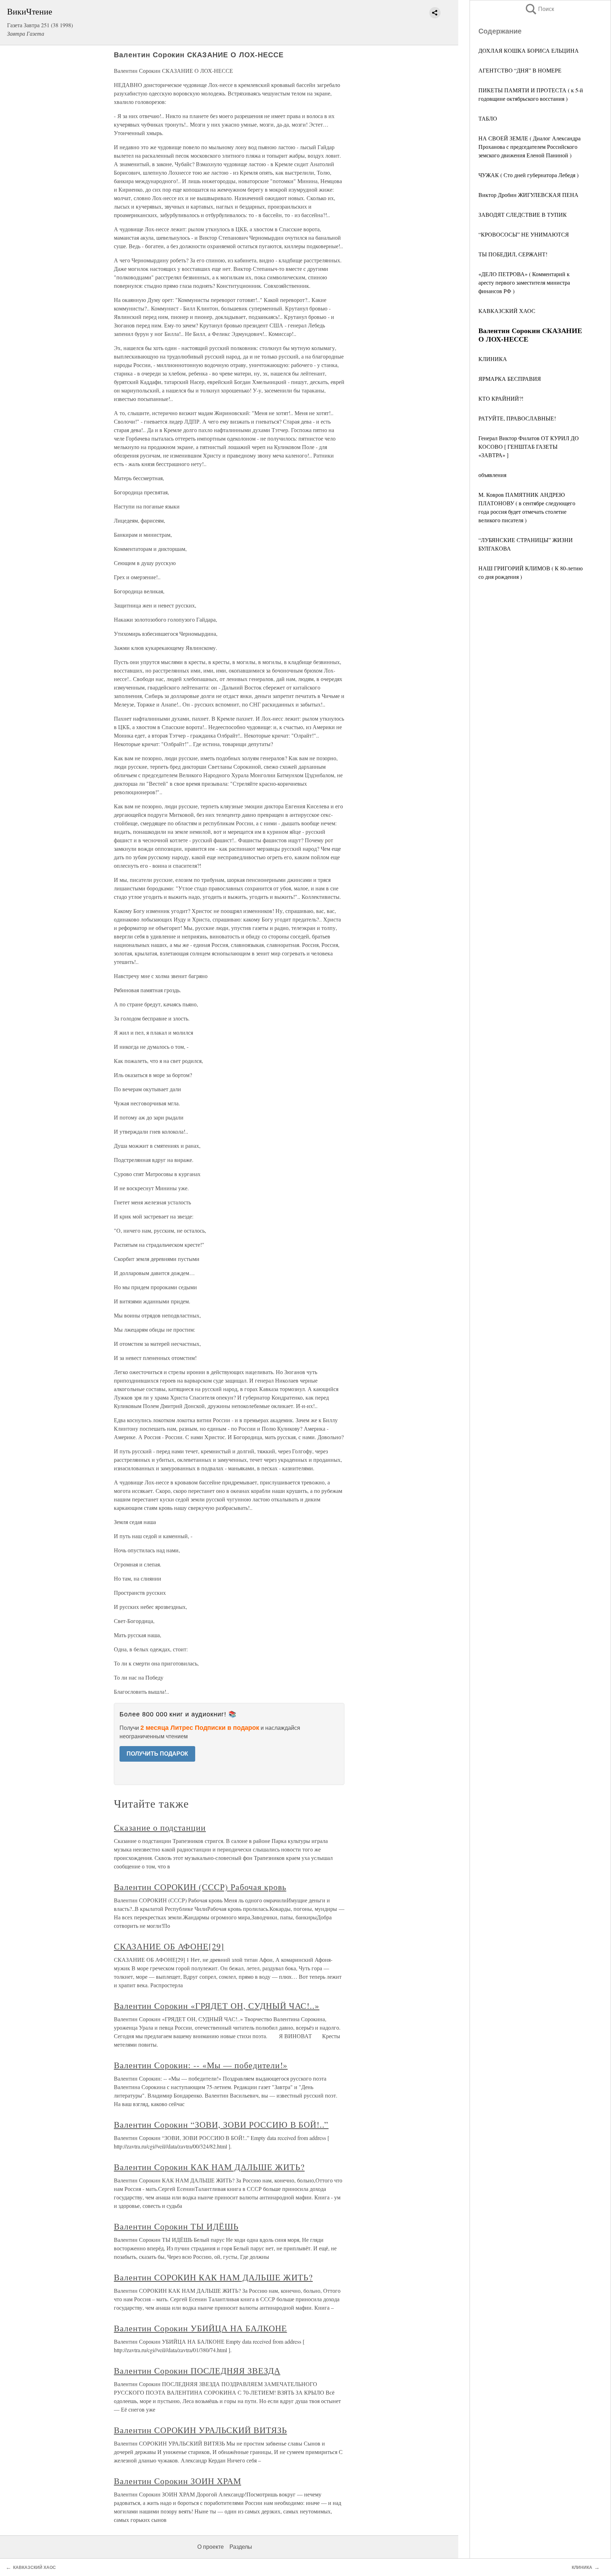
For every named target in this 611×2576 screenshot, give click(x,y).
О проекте (211, 2547)
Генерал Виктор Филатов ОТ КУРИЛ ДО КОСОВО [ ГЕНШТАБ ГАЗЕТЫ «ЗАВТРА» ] (529, 446)
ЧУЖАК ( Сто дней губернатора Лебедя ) (528, 175)
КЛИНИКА (493, 359)
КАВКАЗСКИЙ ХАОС (507, 311)
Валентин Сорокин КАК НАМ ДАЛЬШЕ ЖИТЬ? (209, 2167)
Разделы (241, 2547)
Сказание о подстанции (160, 1827)
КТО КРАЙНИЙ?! (501, 398)
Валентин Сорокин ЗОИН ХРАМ (178, 2481)
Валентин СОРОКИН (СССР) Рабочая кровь (200, 1887)
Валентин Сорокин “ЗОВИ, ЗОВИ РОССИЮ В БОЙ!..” (221, 2124)
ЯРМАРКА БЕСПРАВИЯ (510, 379)
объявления (492, 475)
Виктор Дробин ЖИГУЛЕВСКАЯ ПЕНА (528, 195)
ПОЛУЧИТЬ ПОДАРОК (157, 1754)
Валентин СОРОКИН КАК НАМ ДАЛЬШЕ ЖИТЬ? (213, 2277)
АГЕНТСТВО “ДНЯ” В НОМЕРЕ (520, 70)
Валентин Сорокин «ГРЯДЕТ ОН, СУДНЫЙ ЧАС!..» (217, 2006)
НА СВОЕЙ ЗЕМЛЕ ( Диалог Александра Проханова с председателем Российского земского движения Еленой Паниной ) (529, 147)
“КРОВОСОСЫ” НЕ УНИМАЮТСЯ (524, 234)
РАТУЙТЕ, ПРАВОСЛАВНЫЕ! (517, 418)
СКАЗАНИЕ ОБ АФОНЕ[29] (169, 1946)
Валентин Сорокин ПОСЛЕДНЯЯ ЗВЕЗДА (197, 2371)
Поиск (539, 9)
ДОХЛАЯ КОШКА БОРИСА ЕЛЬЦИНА (529, 50)
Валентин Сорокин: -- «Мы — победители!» (201, 2065)
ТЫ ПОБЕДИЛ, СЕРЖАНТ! (513, 254)
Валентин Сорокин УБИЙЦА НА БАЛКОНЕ (200, 2328)
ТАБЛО (488, 118)
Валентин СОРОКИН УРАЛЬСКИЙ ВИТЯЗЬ (200, 2430)
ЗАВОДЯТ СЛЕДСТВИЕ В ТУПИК (523, 214)
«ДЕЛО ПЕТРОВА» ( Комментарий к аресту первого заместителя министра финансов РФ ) (524, 282)
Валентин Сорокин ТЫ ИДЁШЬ (176, 2226)
